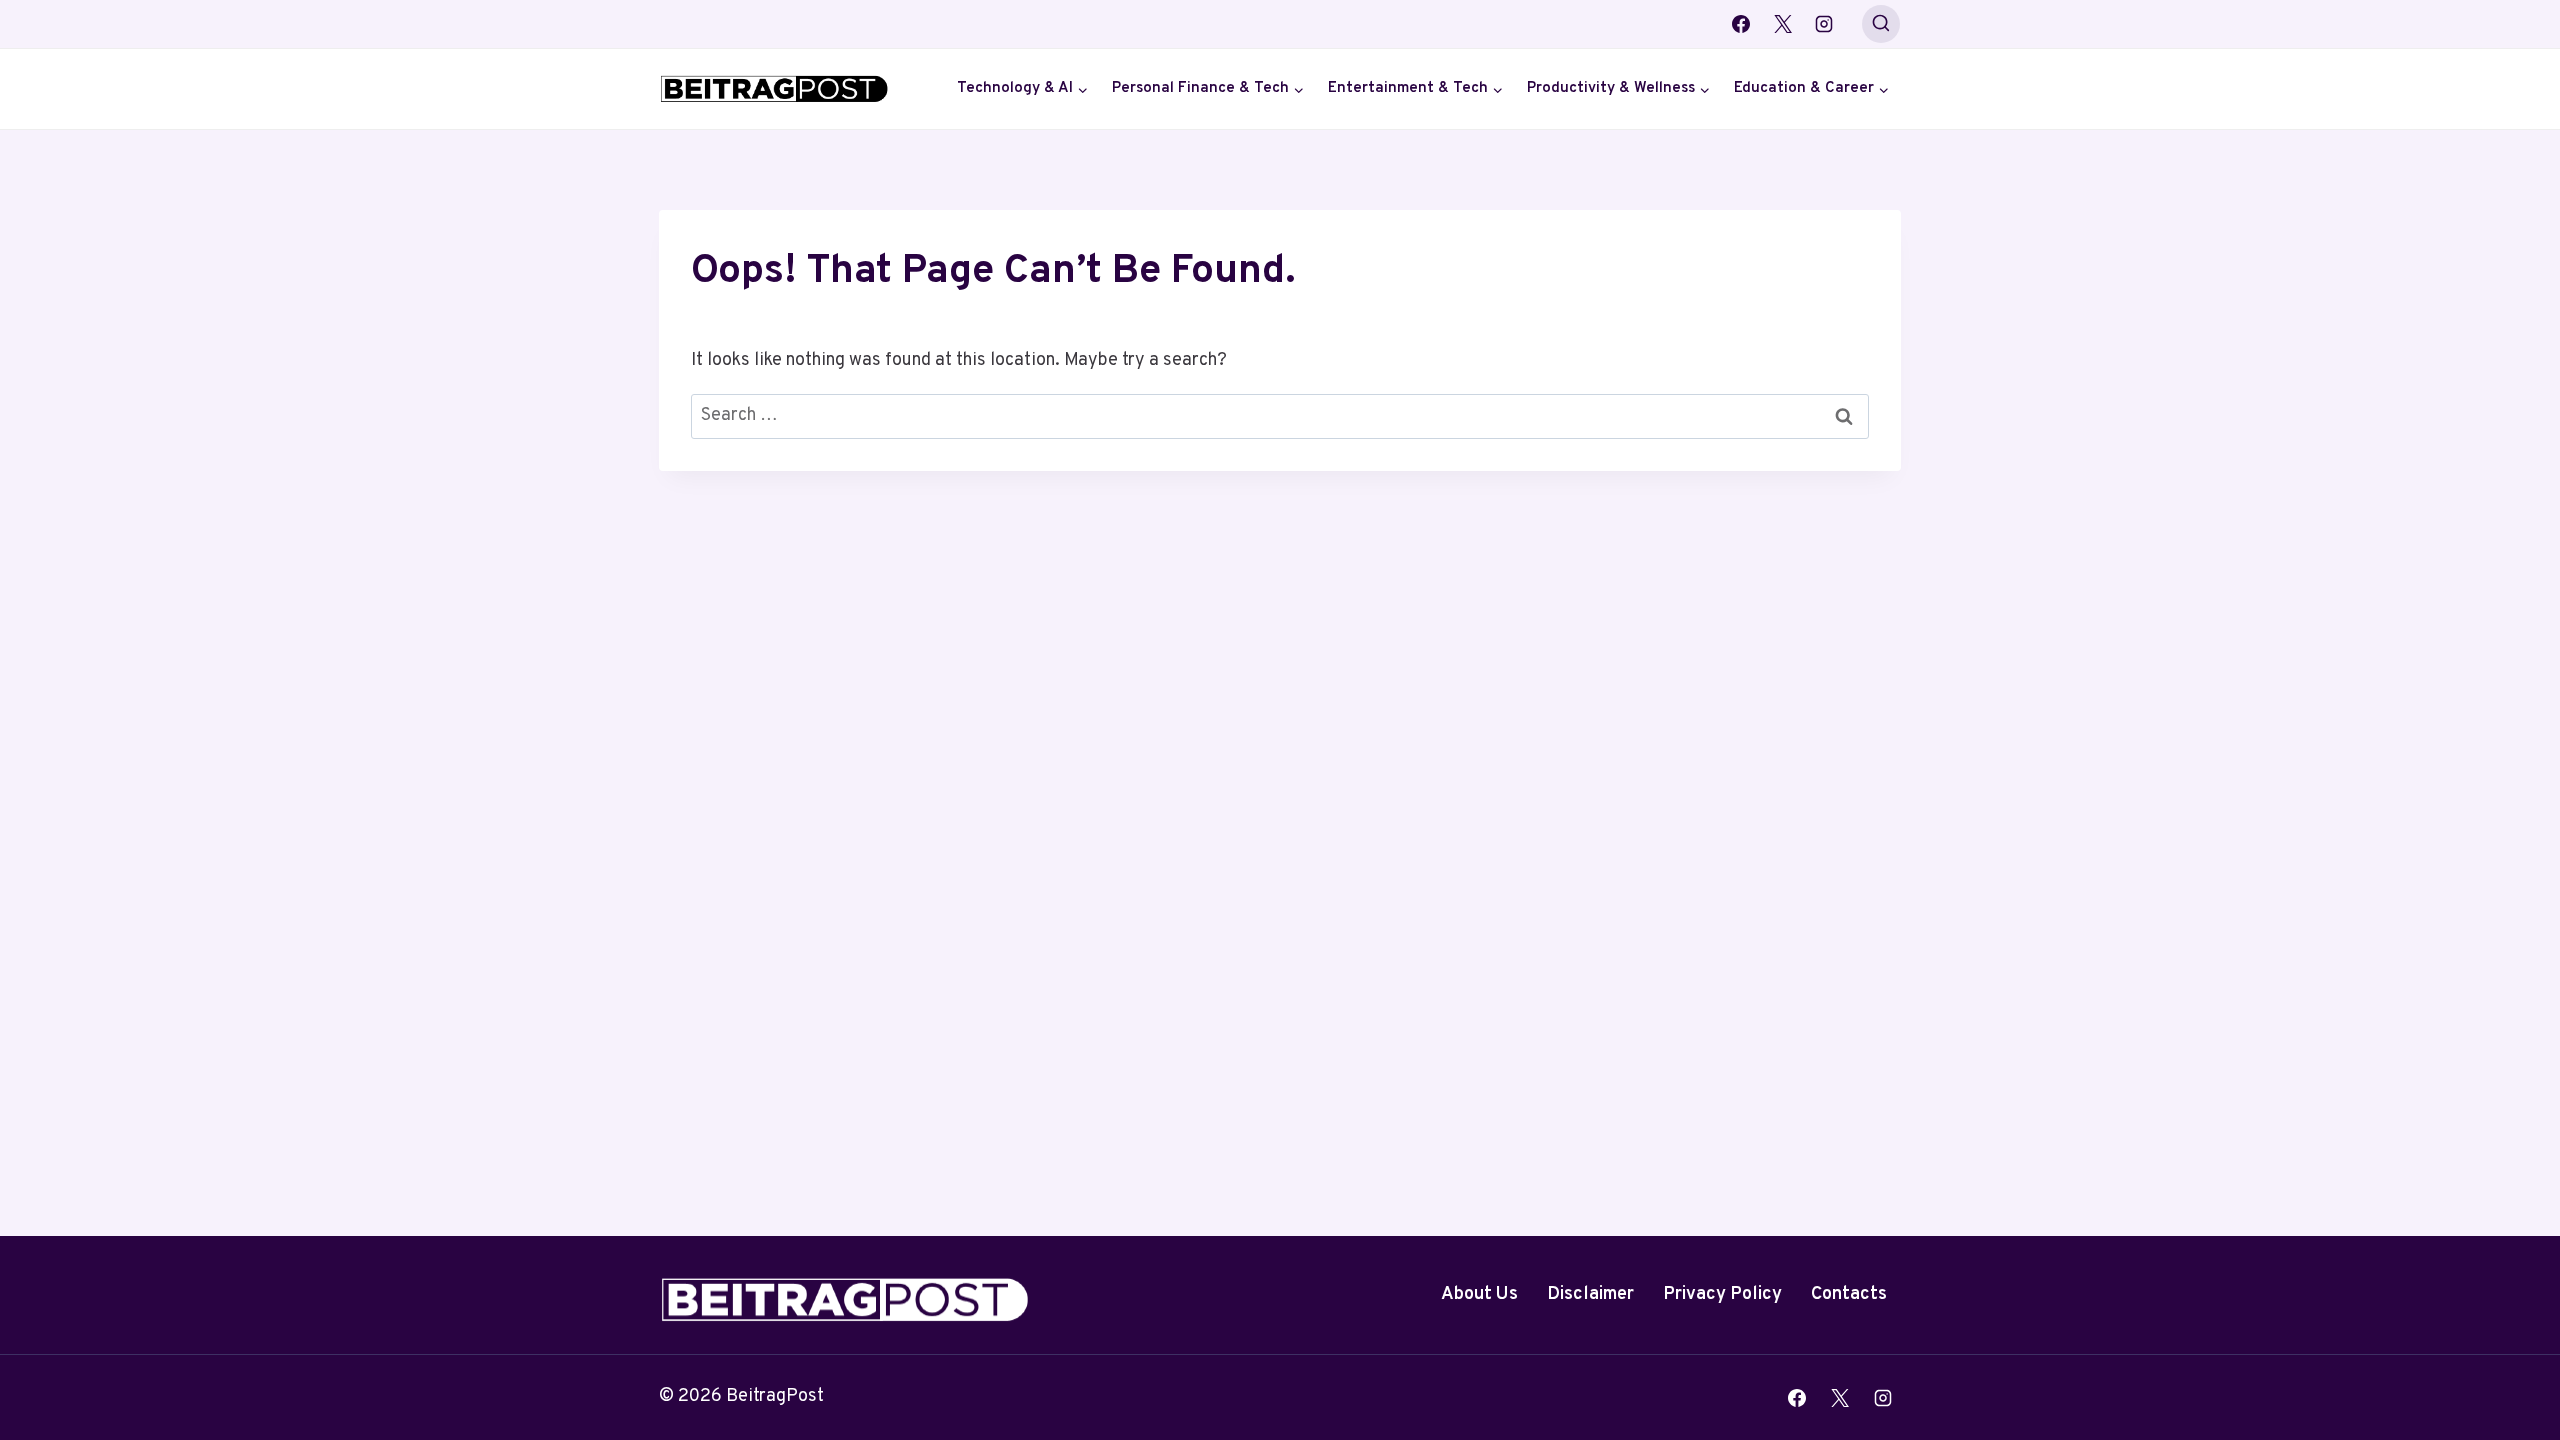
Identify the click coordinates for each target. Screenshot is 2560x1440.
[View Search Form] (1881, 24)
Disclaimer (1590, 1294)
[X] (1783, 24)
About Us (1479, 1294)
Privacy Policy (1722, 1294)
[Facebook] (1741, 24)
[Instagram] (1824, 24)
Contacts (1849, 1294)
